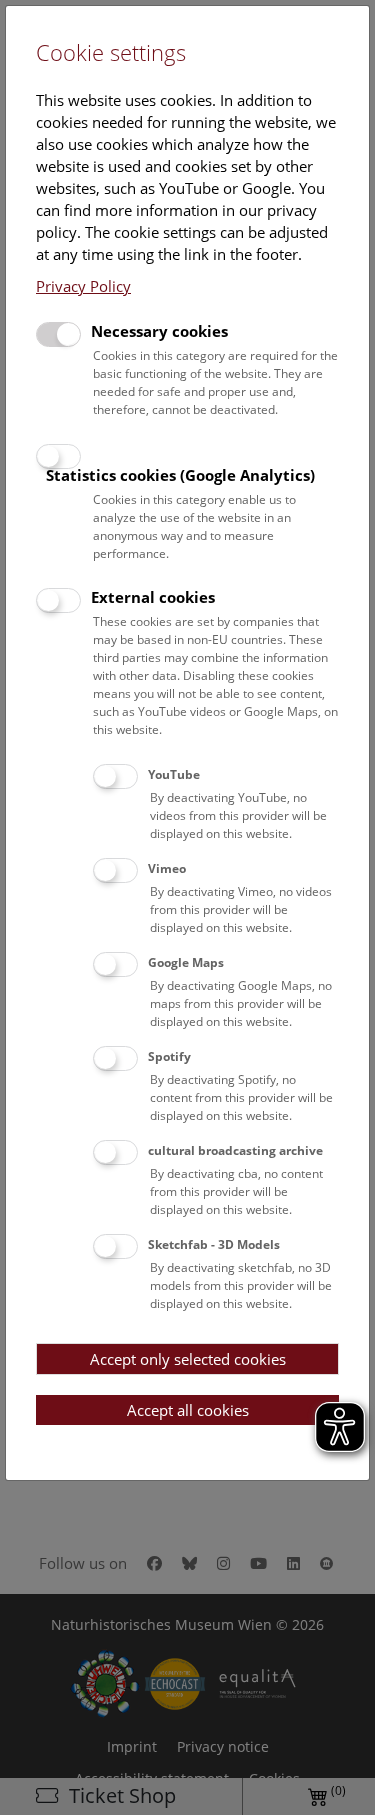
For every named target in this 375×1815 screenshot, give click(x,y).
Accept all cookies (188, 1410)
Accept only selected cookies (188, 1359)
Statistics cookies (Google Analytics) (180, 475)
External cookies (153, 597)
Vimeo (167, 868)
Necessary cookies (159, 331)
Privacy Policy (83, 286)
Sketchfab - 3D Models (214, 1244)
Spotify (169, 1056)
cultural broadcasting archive (235, 1150)
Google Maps (186, 962)
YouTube (174, 774)
